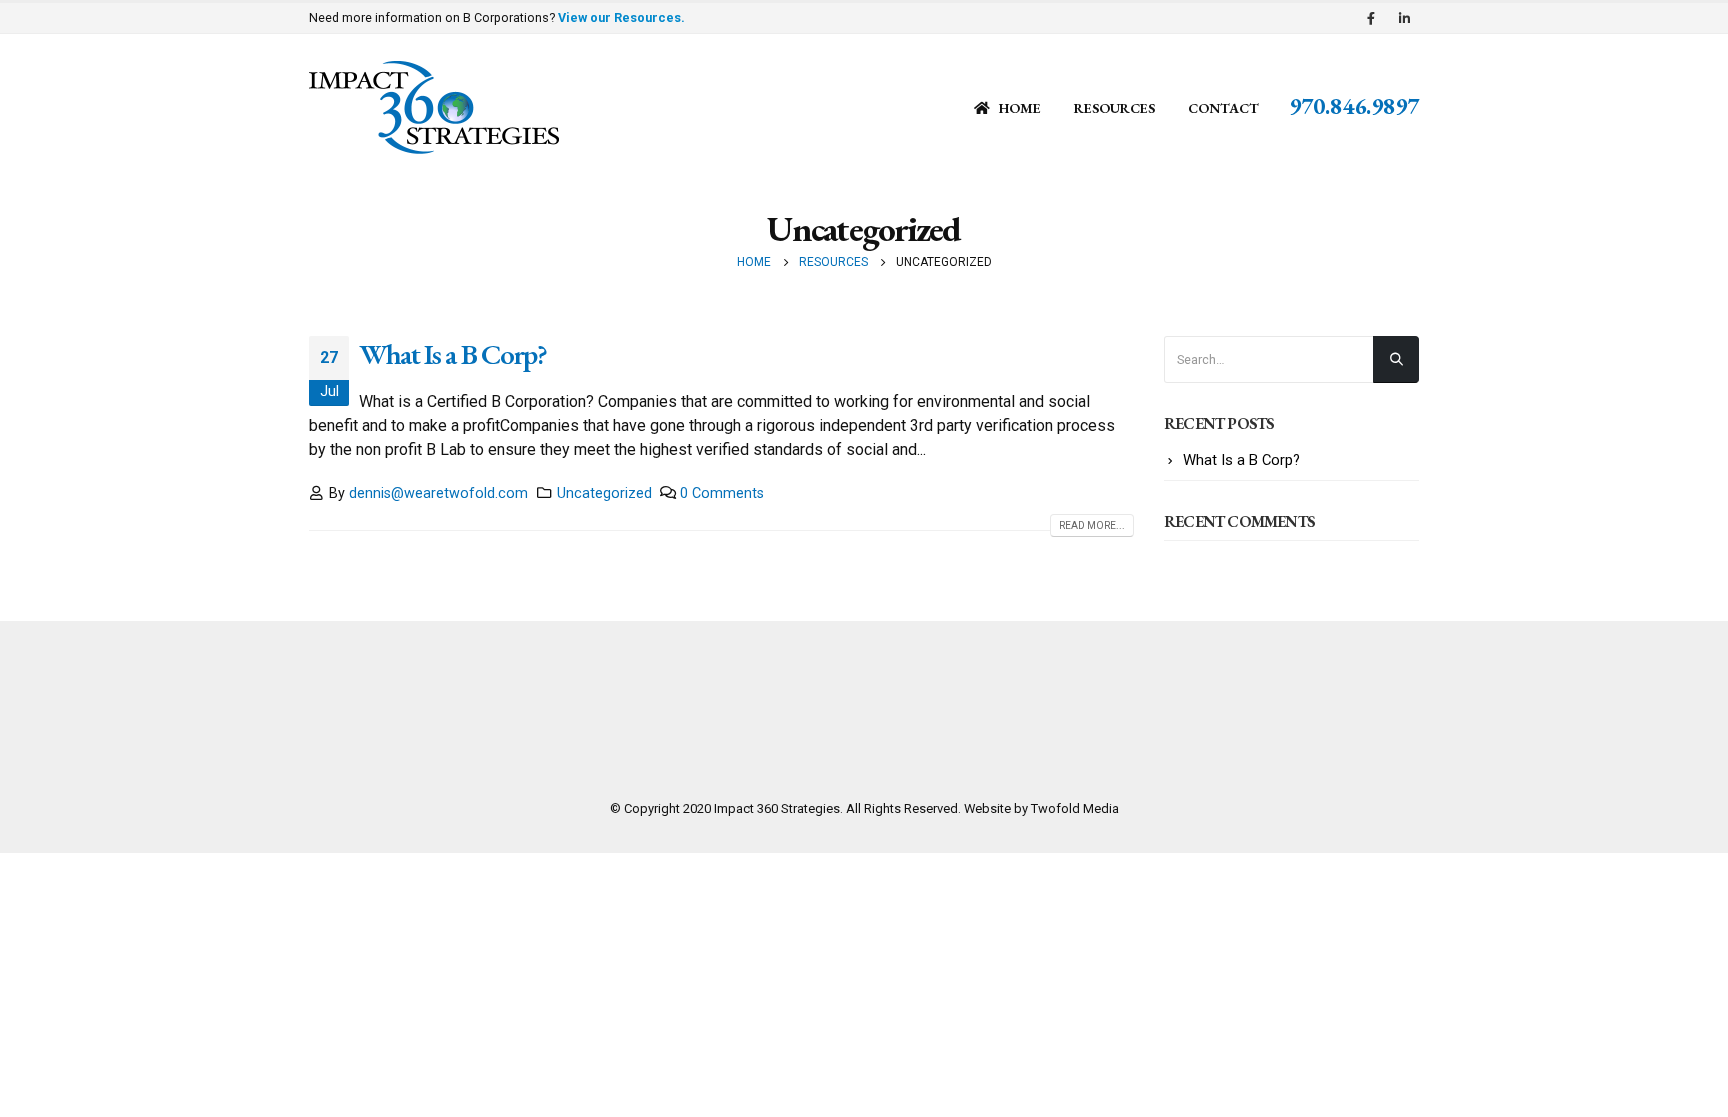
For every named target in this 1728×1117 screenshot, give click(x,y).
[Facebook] (1371, 18)
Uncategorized (604, 493)
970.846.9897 (1354, 106)
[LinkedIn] (1404, 18)
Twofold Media (1075, 808)
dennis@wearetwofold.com (438, 493)
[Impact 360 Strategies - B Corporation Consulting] (434, 107)
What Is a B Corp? (453, 354)
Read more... (1092, 525)
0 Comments (722, 493)
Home (1020, 108)
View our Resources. (621, 17)
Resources (1114, 108)
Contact (1223, 108)
